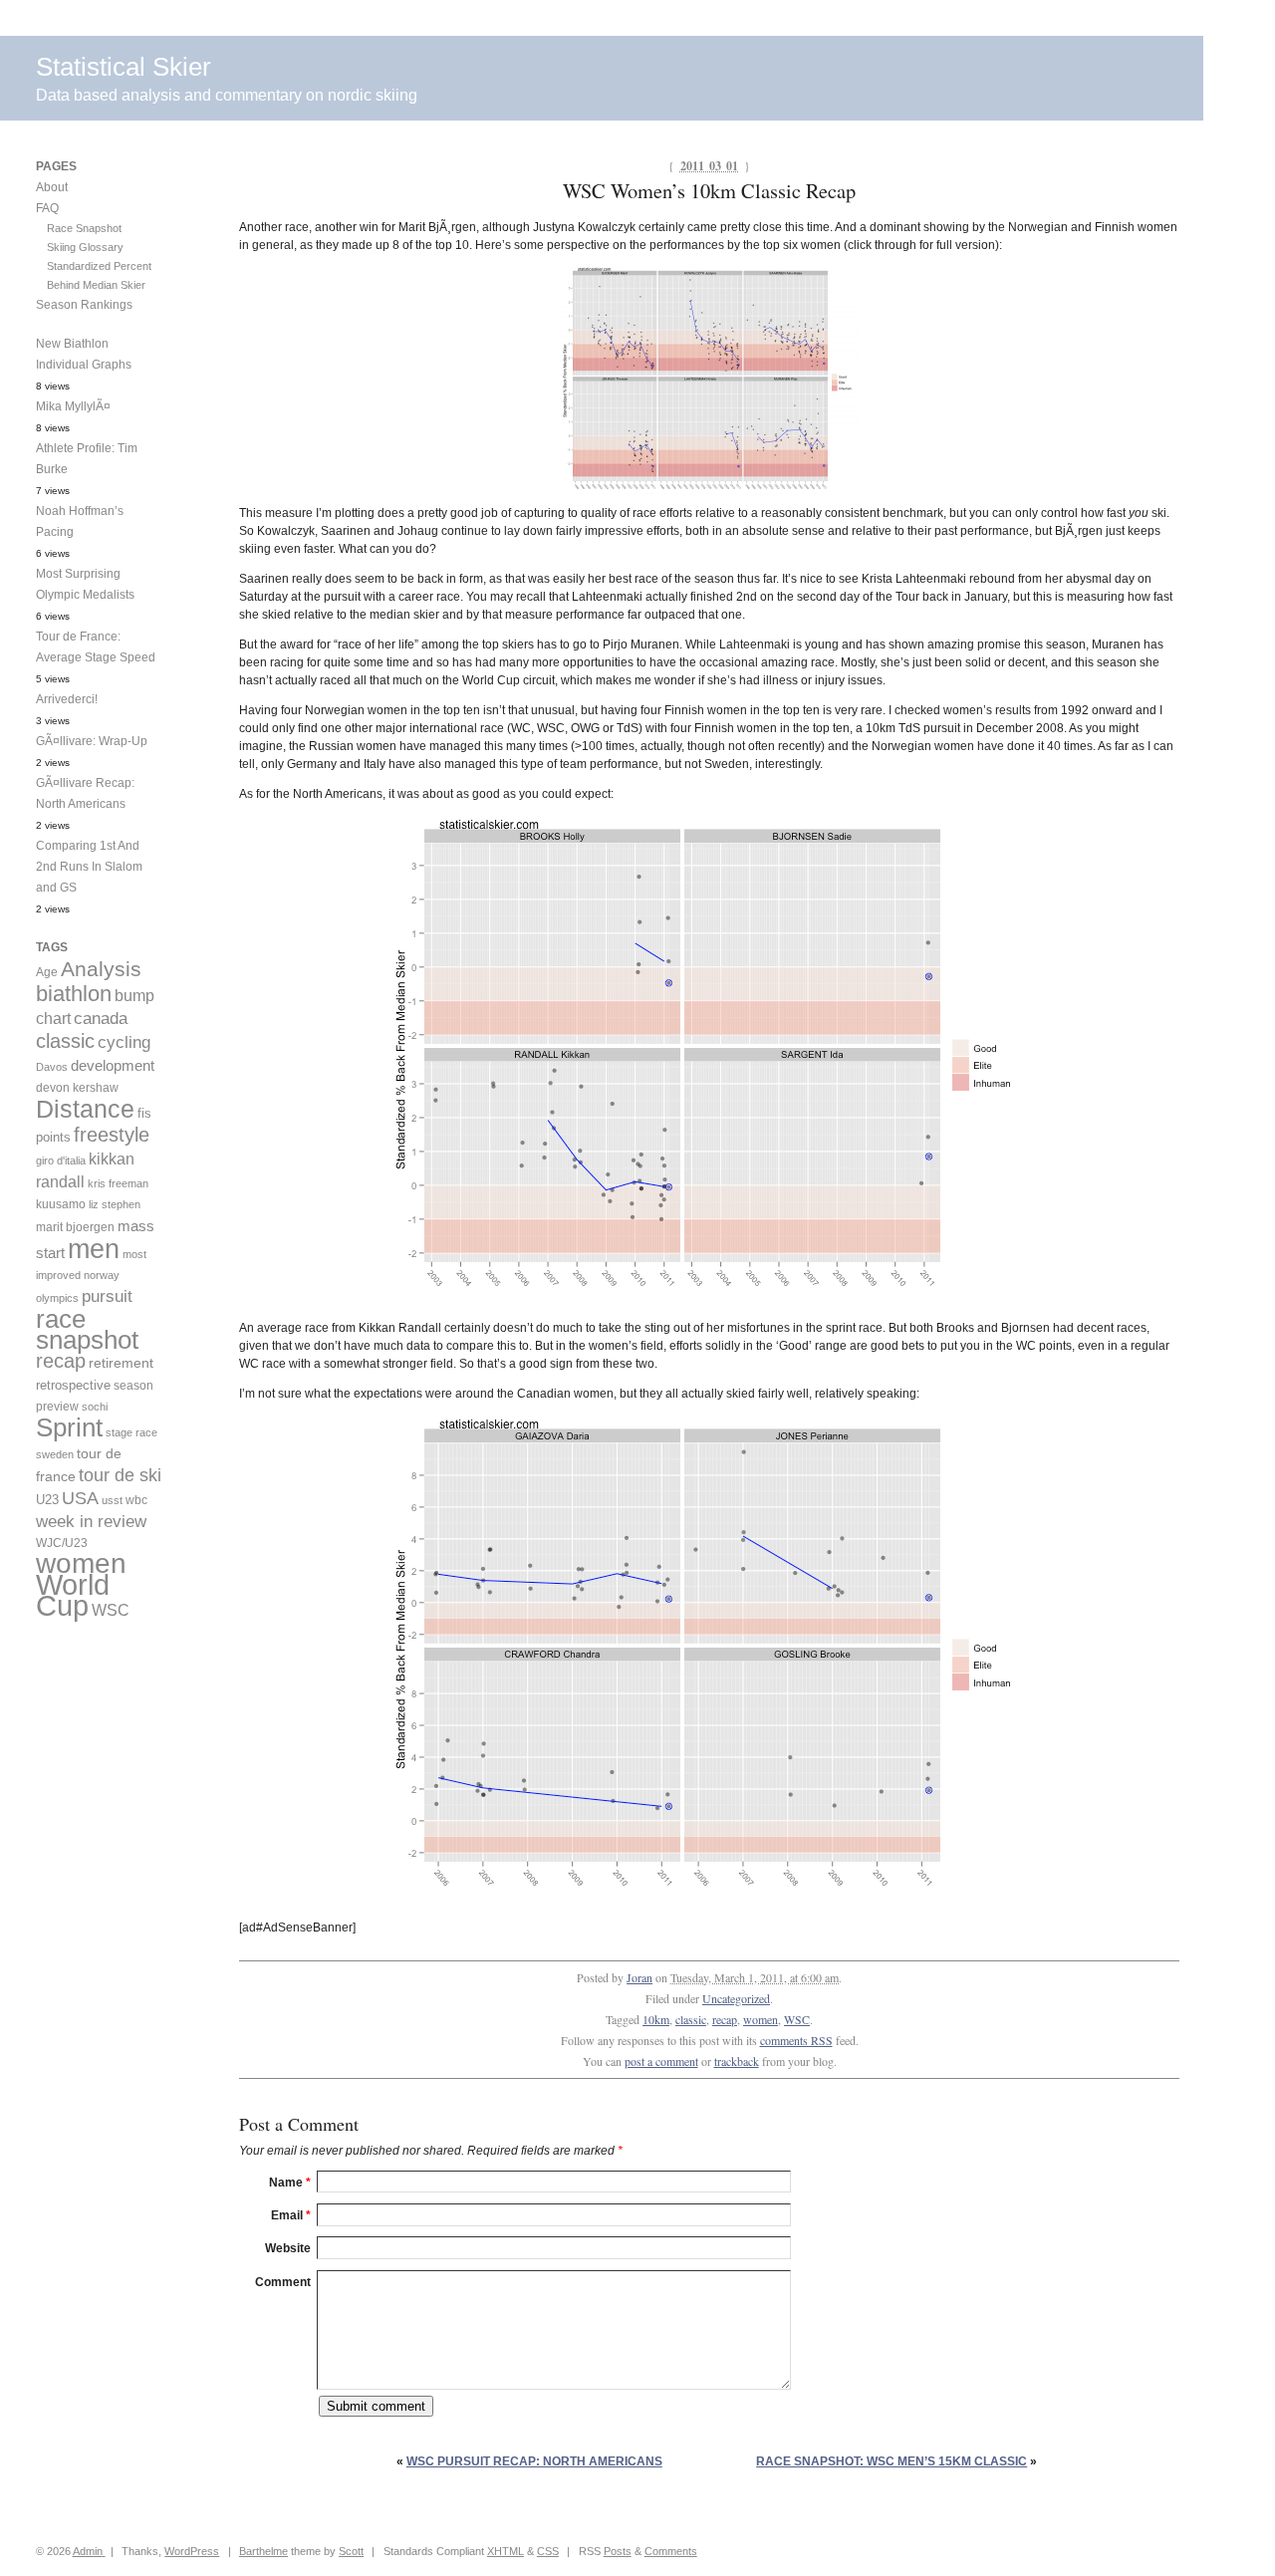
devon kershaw (77, 1088)
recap (725, 2019)
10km (656, 2019)
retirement (121, 1363)
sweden (55, 1454)
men (94, 1249)
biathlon (74, 994)
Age (47, 972)
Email (291, 2215)
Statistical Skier (124, 67)
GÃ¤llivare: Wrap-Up (92, 741)
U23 (47, 1500)
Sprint (69, 1427)
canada (101, 1019)
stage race (131, 1432)
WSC (797, 2019)
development (113, 1065)
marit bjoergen (75, 1227)
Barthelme (263, 2551)
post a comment (661, 2061)
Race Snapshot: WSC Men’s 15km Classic (892, 2461)
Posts (618, 2551)
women (761, 2019)
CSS (548, 2551)
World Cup (73, 1595)
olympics (57, 1298)
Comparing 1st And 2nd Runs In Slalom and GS (89, 867)
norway (102, 1275)
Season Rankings (84, 305)
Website (288, 2248)
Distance (85, 1109)
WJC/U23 (62, 1543)
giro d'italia (61, 1160)
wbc (136, 1500)
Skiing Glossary (85, 247)
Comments (671, 2551)
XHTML (506, 2551)
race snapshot (87, 1329)
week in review (91, 1521)
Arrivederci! (67, 699)
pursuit (107, 1296)
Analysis (101, 969)
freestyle (112, 1135)
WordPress (192, 2551)
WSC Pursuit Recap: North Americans (534, 2461)
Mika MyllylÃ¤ (73, 406)
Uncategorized (736, 1998)
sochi (95, 1407)
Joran (639, 1977)
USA (80, 1498)
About (52, 187)
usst (112, 1500)
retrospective (73, 1385)
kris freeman (118, 1183)
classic (691, 2019)
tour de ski (120, 1475)
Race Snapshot (84, 228)
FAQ (47, 208)
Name (290, 2183)
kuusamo (61, 1204)
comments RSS (796, 2040)
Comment (283, 2282)
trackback (737, 2061)
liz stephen (115, 1204)
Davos (52, 1067)
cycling (124, 1042)
